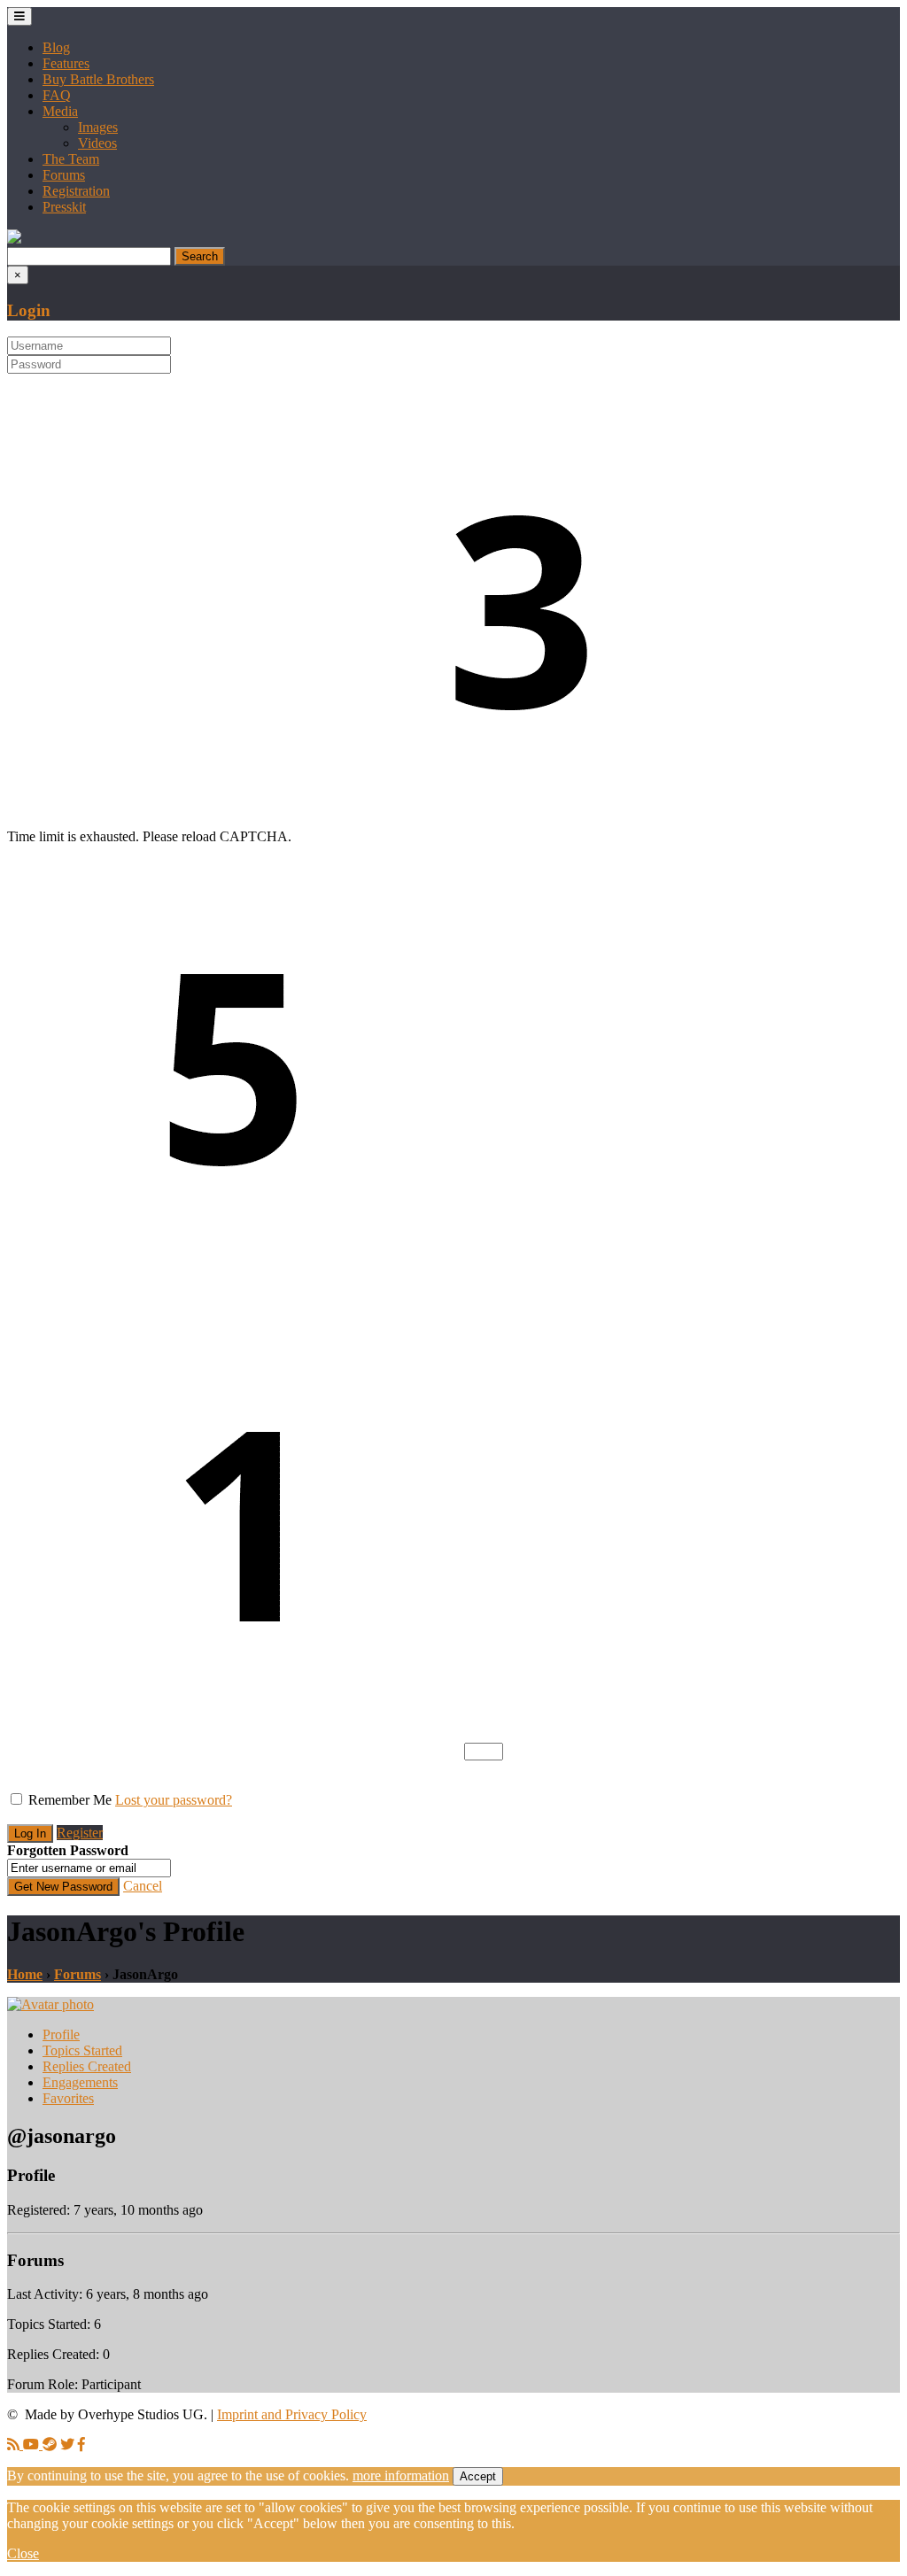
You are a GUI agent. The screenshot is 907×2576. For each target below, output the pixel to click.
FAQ (57, 95)
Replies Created (87, 2066)
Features (66, 63)
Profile (61, 2034)
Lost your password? (174, 1800)
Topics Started (82, 2050)
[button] (14, 239)
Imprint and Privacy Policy (292, 2414)
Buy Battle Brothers (98, 79)
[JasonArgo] (50, 2004)
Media (60, 111)
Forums (64, 175)
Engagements (80, 2082)
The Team (71, 159)
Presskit (64, 207)
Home (25, 1974)
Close (23, 2553)
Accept (478, 2476)
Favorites (68, 2098)
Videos (97, 143)
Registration (76, 191)
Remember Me (70, 1800)
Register (80, 1833)
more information (401, 2475)
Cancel (143, 1886)
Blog (56, 47)
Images (98, 127)
